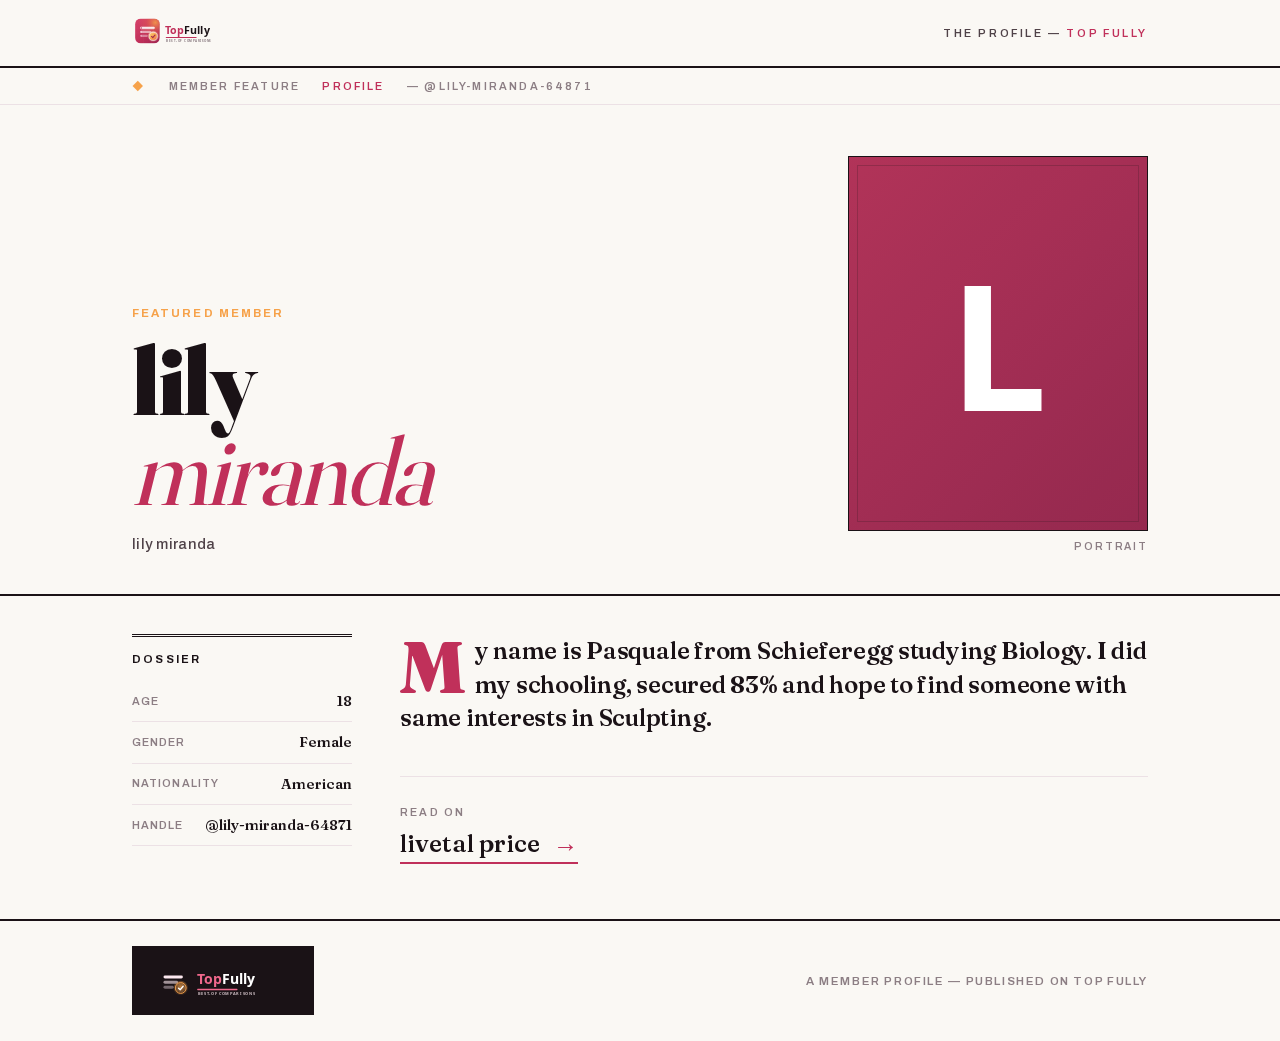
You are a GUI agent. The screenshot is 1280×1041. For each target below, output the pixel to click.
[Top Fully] (185, 32)
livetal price (489, 843)
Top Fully (1107, 33)
